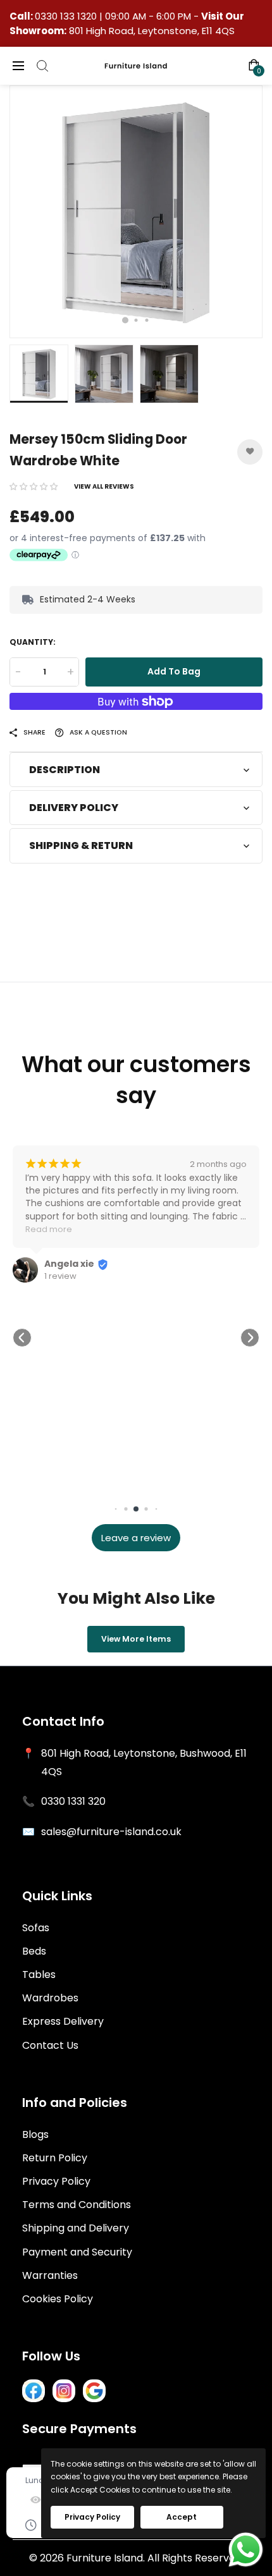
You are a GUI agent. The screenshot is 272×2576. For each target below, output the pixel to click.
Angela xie (69, 1264)
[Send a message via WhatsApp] (246, 2550)
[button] (34, 486)
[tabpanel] (136, 212)
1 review (60, 1276)
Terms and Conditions (77, 2205)
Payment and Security (77, 2252)
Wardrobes (50, 1998)
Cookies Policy (58, 2299)
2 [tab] (136, 320)
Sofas (36, 1928)
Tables (39, 1975)
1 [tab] (125, 320)
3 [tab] (147, 320)
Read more (49, 1229)
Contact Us (50, 2045)
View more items (136, 1639)
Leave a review (136, 1538)
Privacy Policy (56, 2181)
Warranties (50, 2275)
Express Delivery (63, 2021)
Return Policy (55, 2158)
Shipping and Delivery (76, 2228)
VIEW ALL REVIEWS (104, 486)
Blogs (35, 2134)
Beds (34, 1951)
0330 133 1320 (67, 16)
